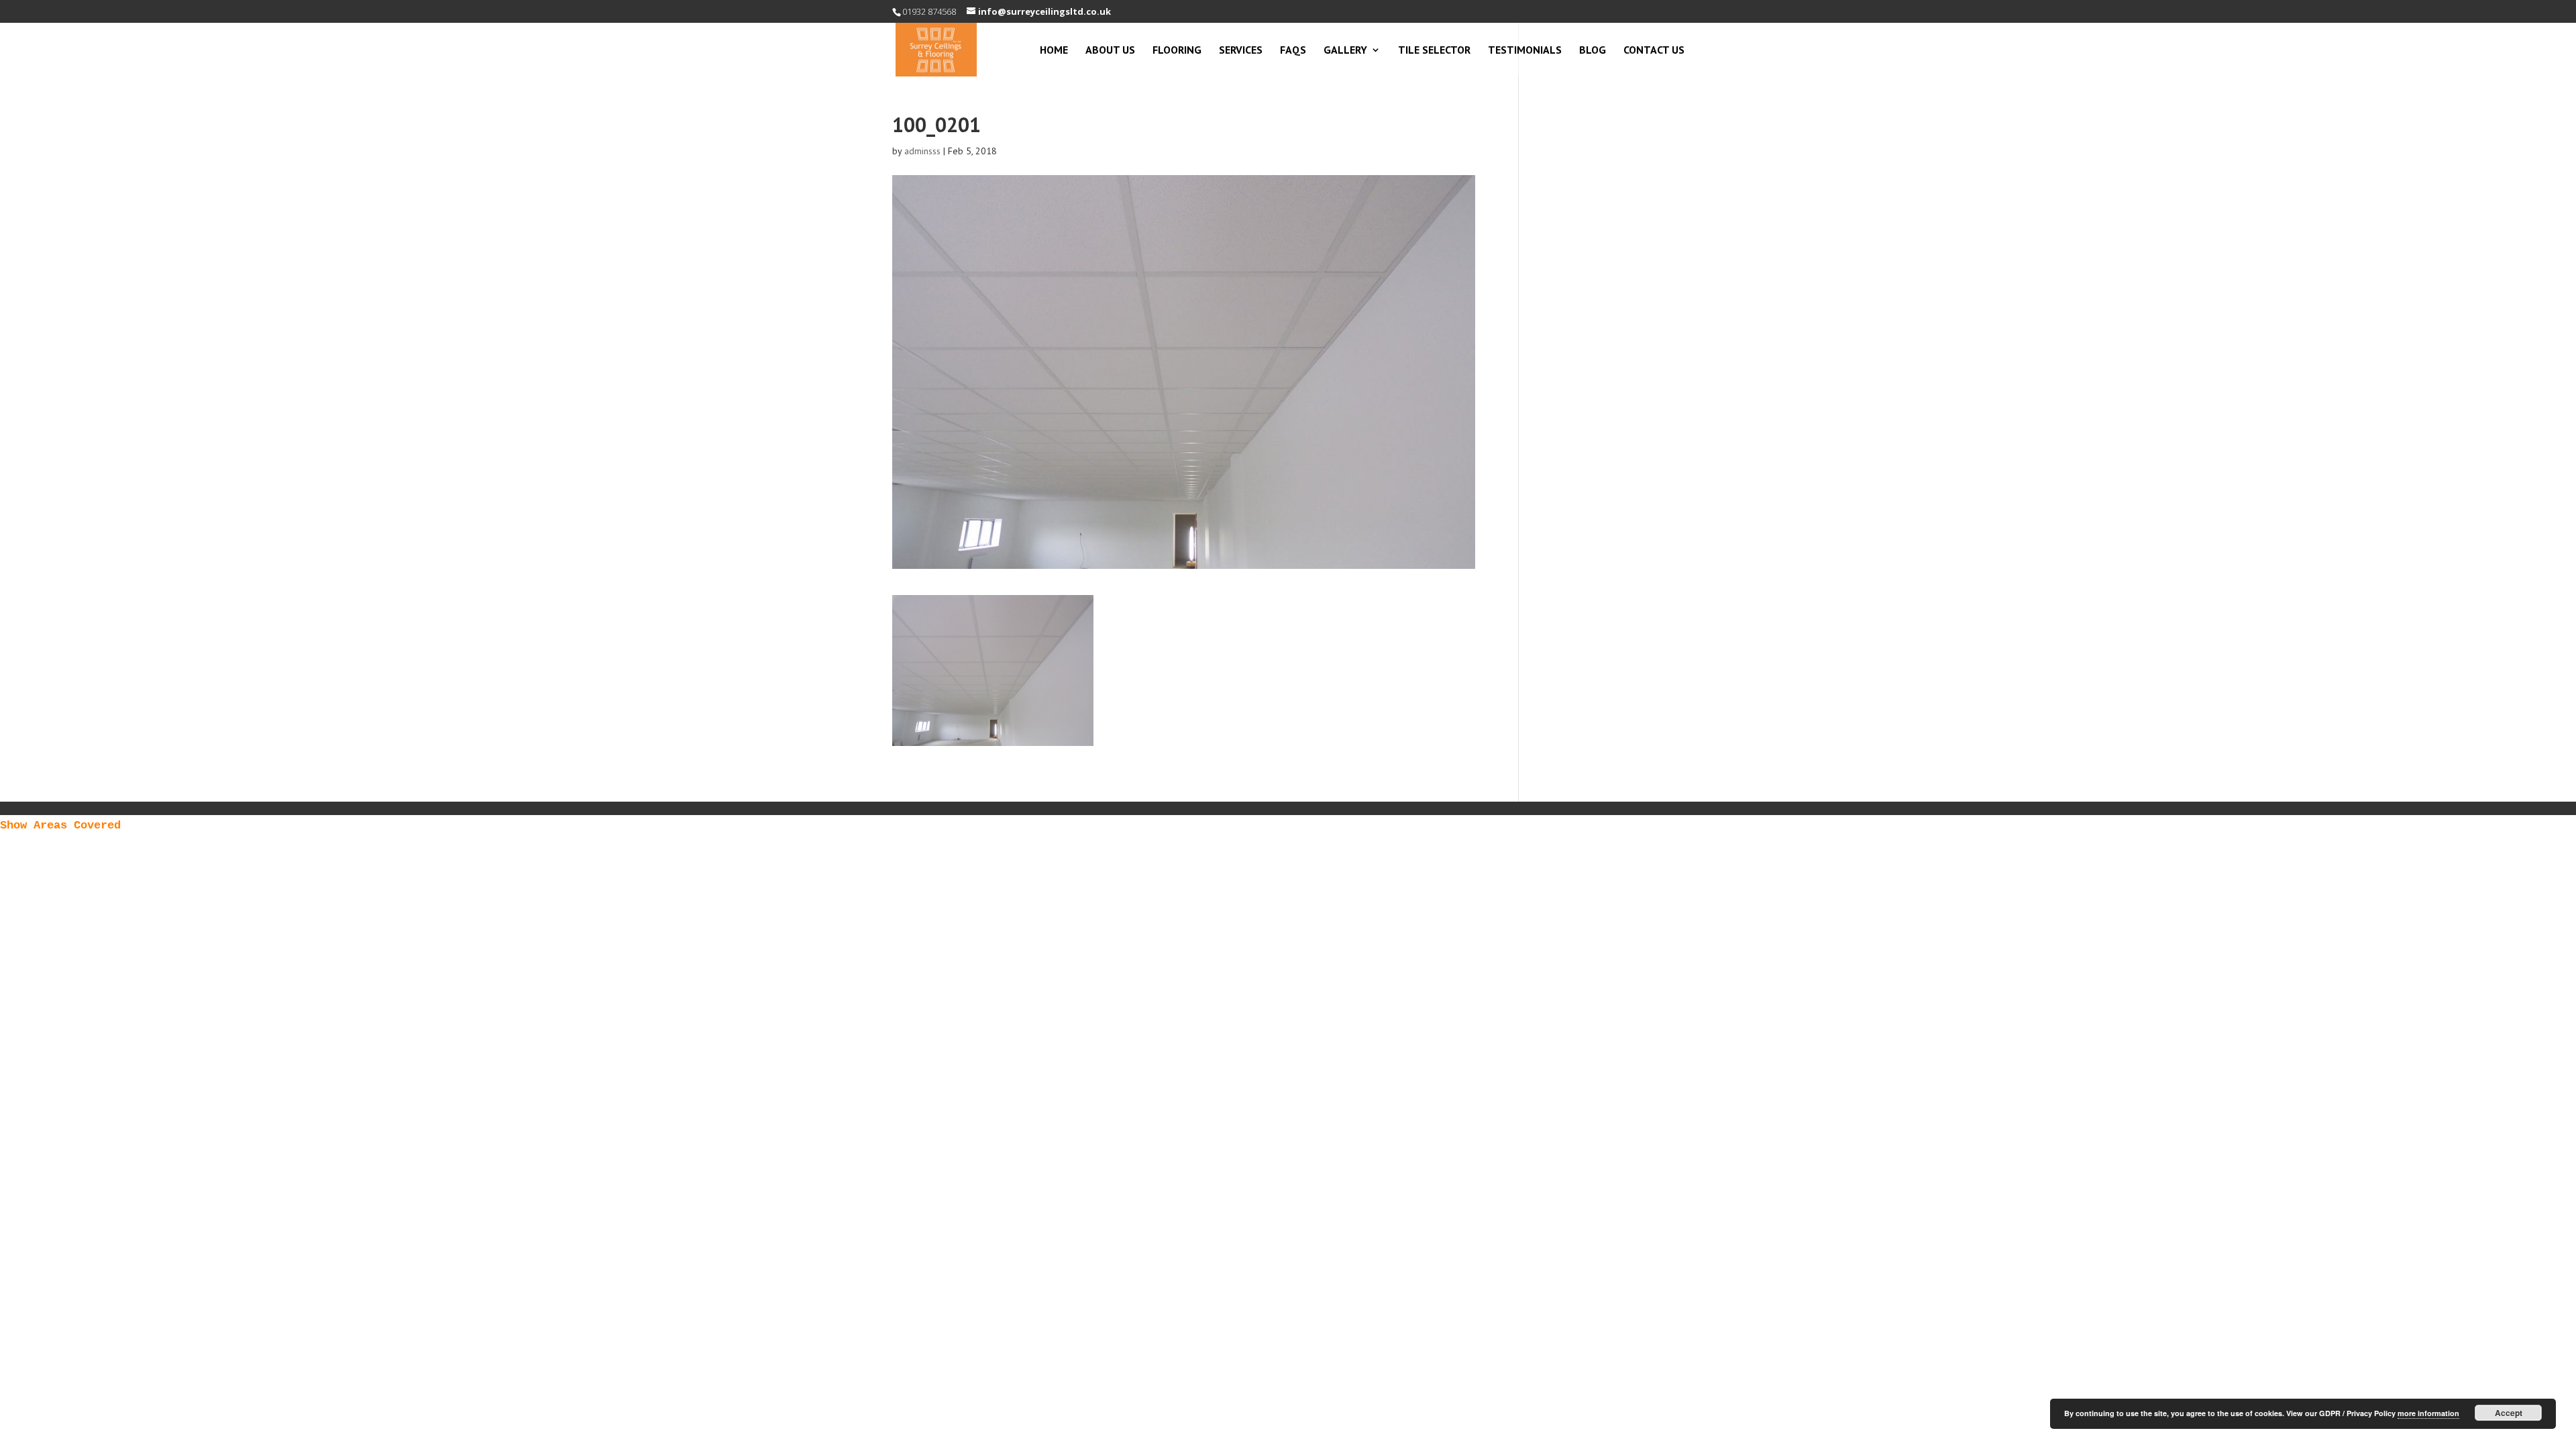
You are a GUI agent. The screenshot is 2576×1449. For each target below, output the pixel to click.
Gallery (1345, 51)
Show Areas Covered (60, 825)
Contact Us (1654, 51)
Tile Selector (1434, 51)
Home (1054, 51)
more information (2428, 1413)
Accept (2509, 1413)
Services (1241, 51)
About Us (1110, 51)
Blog (1593, 51)
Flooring (1177, 51)
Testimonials (1525, 51)
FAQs (1293, 51)
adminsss (922, 151)
